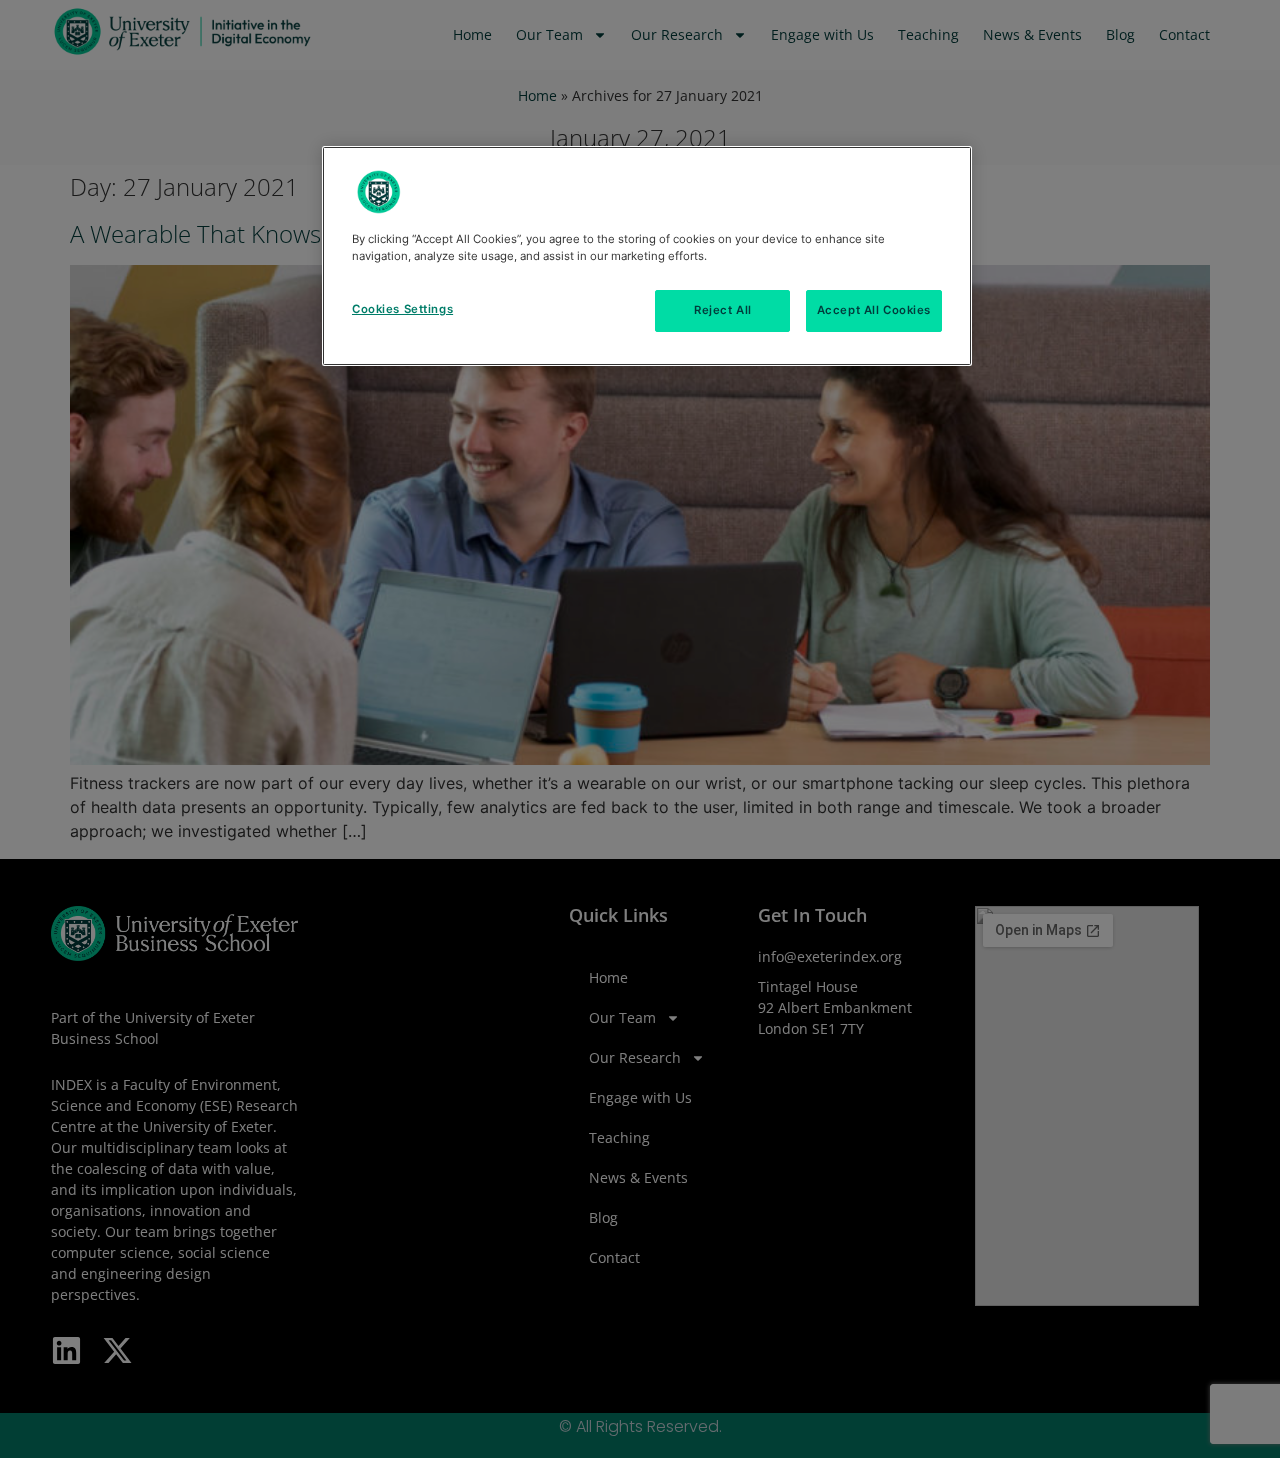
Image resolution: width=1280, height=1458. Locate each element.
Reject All (723, 310)
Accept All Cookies (874, 310)
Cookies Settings (402, 309)
